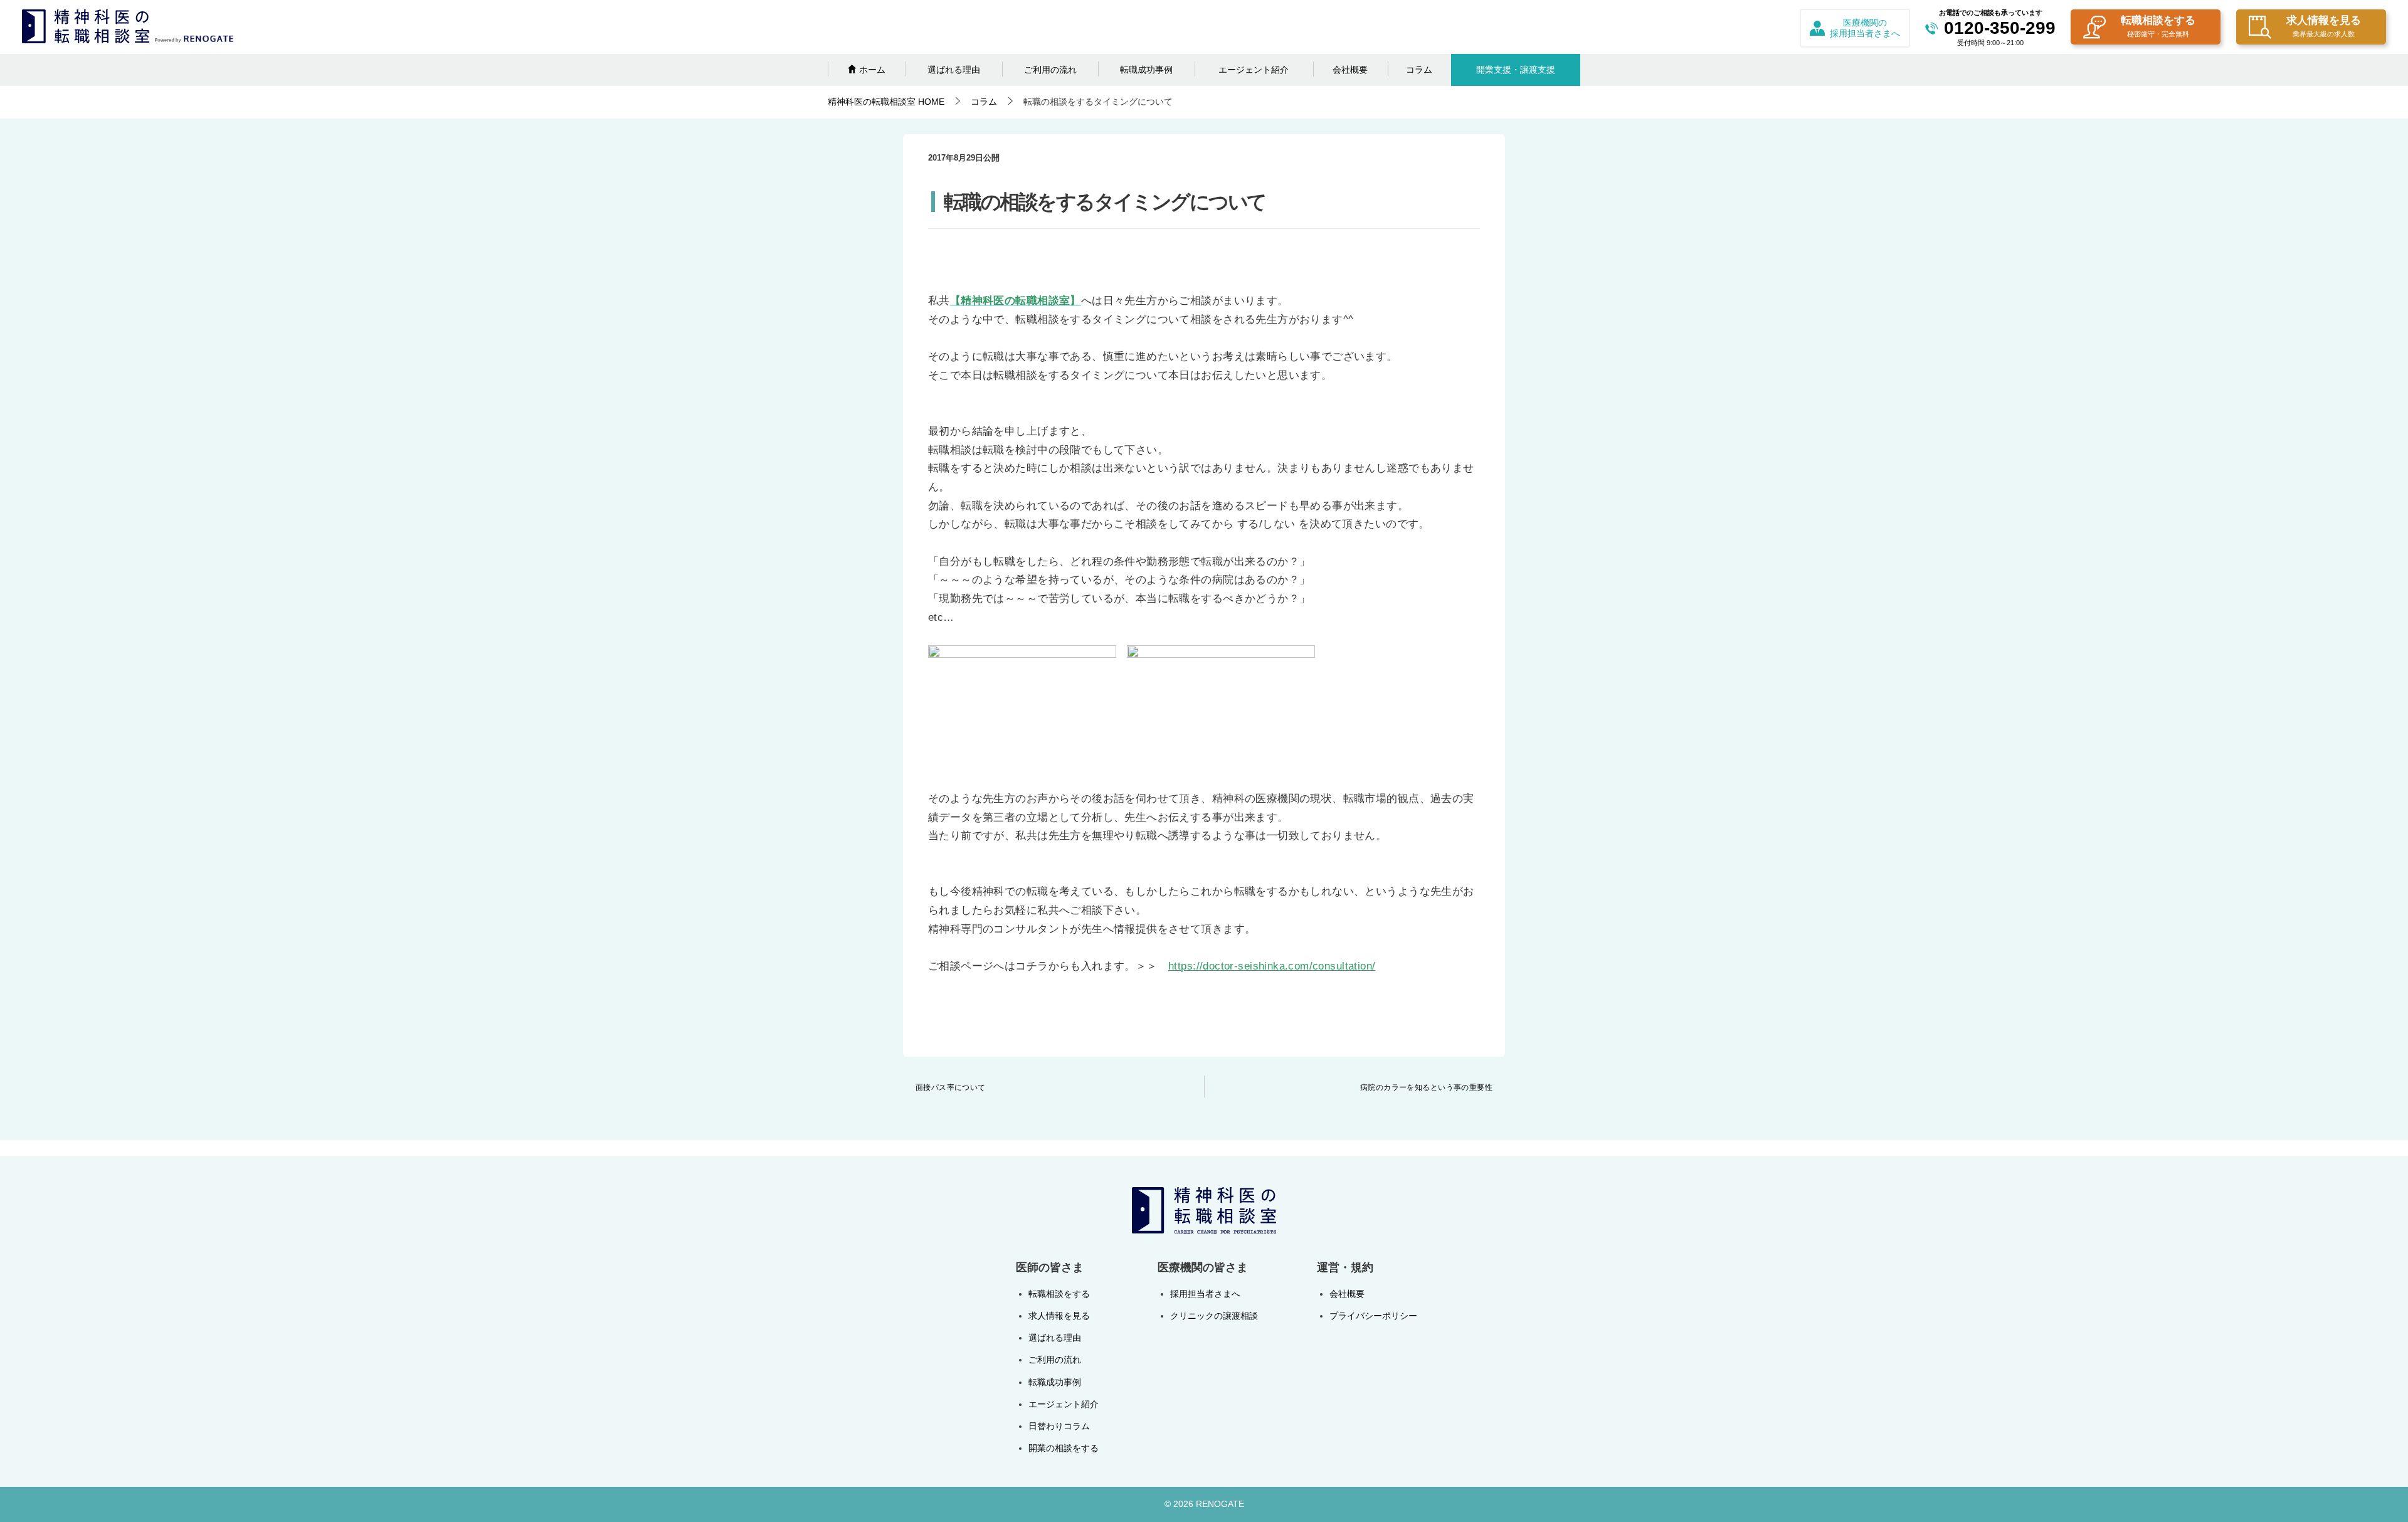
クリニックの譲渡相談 (1214, 1316)
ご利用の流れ (1050, 70)
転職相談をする (2158, 26)
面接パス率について (951, 1087)
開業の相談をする (1064, 1448)
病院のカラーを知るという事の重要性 (1426, 1087)
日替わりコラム (1059, 1426)
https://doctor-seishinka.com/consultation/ (1272, 966)
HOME (886, 102)
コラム (1419, 70)
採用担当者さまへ (1205, 1294)
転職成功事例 (1146, 70)
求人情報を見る (2324, 26)
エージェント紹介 (1254, 70)
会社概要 (1350, 70)
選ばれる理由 (954, 70)
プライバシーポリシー (1373, 1316)
